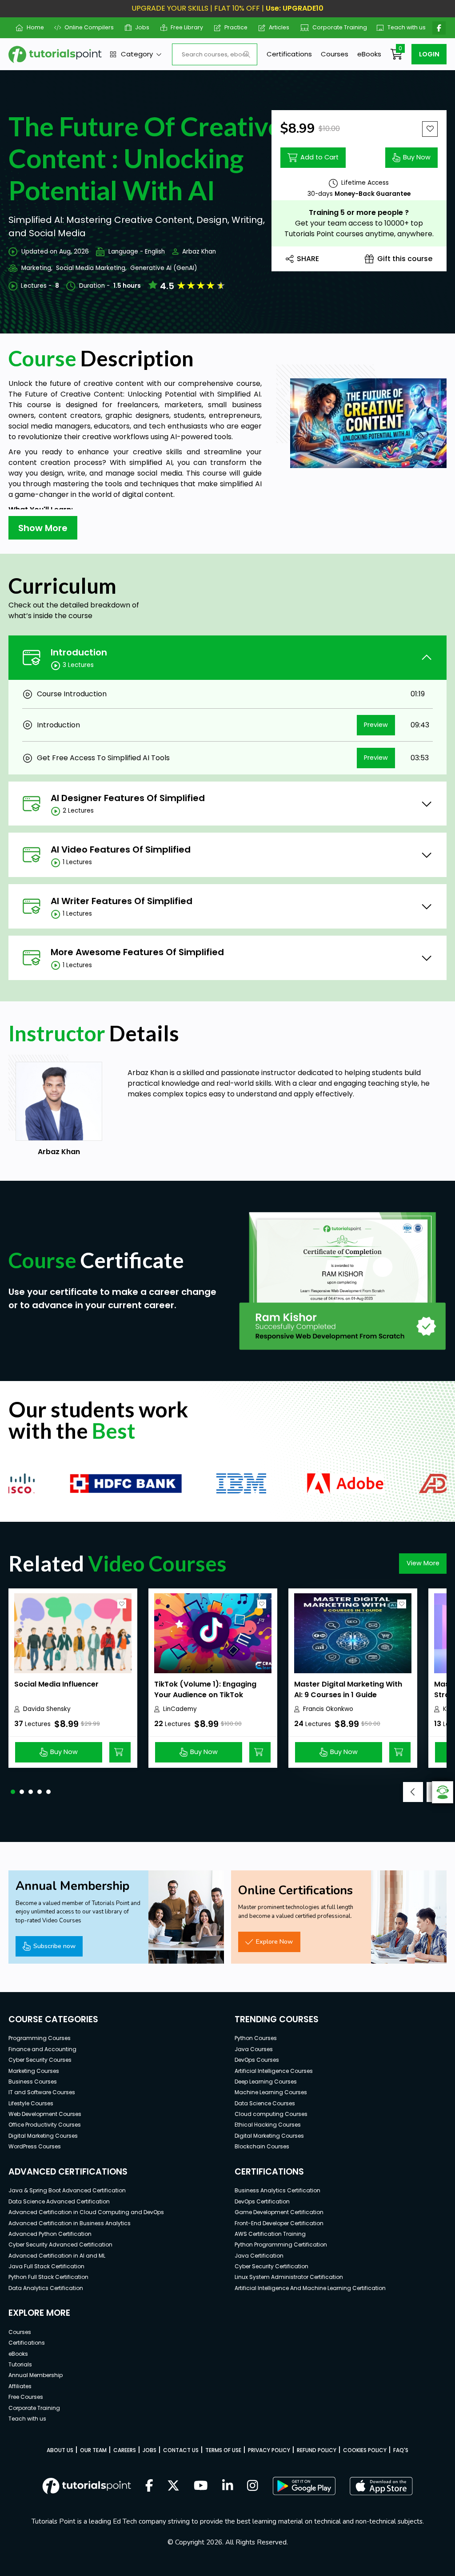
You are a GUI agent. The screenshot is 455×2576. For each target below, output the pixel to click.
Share (308, 259)
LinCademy (180, 1709)
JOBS (150, 2450)
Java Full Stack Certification (46, 2266)
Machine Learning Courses (271, 2092)
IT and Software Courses (42, 2092)
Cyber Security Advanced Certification (60, 2245)
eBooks (369, 54)
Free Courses (26, 2397)
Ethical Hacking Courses (268, 2125)
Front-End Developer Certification (279, 2223)
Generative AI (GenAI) (164, 268)
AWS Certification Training (270, 2234)
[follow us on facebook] (149, 2486)
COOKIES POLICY (365, 2450)
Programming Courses (40, 2038)
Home (32, 27)
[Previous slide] (413, 1792)
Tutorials (20, 2364)
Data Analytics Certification (46, 2288)
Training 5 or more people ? (359, 212)
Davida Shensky (47, 1709)
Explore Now (274, 1941)
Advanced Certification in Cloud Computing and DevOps (86, 2212)
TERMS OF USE (223, 2450)
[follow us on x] (173, 2486)
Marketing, (37, 268)
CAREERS (125, 2450)
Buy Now (417, 157)
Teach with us (403, 27)
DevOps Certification (262, 2201)
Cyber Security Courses (40, 2060)
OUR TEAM (93, 2450)
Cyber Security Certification (271, 2266)
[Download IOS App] (381, 2486)
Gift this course (405, 259)
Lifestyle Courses (31, 2103)
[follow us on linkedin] (228, 2486)
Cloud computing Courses (271, 2114)
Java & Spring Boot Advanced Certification (67, 2190)
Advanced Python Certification (50, 2234)
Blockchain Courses (262, 2146)
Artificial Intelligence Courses (274, 2071)
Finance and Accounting (42, 2049)
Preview (376, 725)
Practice (233, 27)
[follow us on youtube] (201, 2486)
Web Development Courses (45, 2114)
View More (423, 1563)
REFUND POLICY (317, 2450)
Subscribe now (54, 1946)
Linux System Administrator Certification (289, 2277)
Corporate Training (335, 27)
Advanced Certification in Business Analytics (70, 2223)
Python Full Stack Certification (48, 2277)
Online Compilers (86, 27)
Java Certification (259, 2256)
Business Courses (33, 2082)
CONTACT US (181, 2450)
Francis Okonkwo (328, 1709)
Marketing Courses (34, 2071)
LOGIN (429, 54)
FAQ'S (401, 2450)
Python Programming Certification (281, 2245)
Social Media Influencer (56, 1684)
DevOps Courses (257, 2060)
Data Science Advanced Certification (59, 2201)
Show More (43, 528)
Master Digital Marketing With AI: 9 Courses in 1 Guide (348, 1689)
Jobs (139, 27)
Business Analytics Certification (277, 2190)
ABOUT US (60, 2450)
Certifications (289, 54)
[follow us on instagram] (253, 2486)
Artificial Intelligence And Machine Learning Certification (310, 2288)
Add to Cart (319, 157)
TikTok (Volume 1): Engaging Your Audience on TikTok (205, 1689)
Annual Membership (36, 2375)
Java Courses (254, 2049)
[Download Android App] (304, 2486)
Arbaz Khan (199, 252)
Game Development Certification (279, 2212)
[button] (13, 1792)
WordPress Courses (35, 2146)
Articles (276, 27)
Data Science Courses (265, 2103)
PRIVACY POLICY (269, 2450)
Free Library (184, 27)
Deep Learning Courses (266, 2082)
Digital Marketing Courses (43, 2136)
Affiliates (20, 2386)
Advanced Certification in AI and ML (57, 2256)
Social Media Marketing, (91, 268)
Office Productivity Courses (45, 2125)
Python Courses (256, 2038)
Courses (335, 54)
